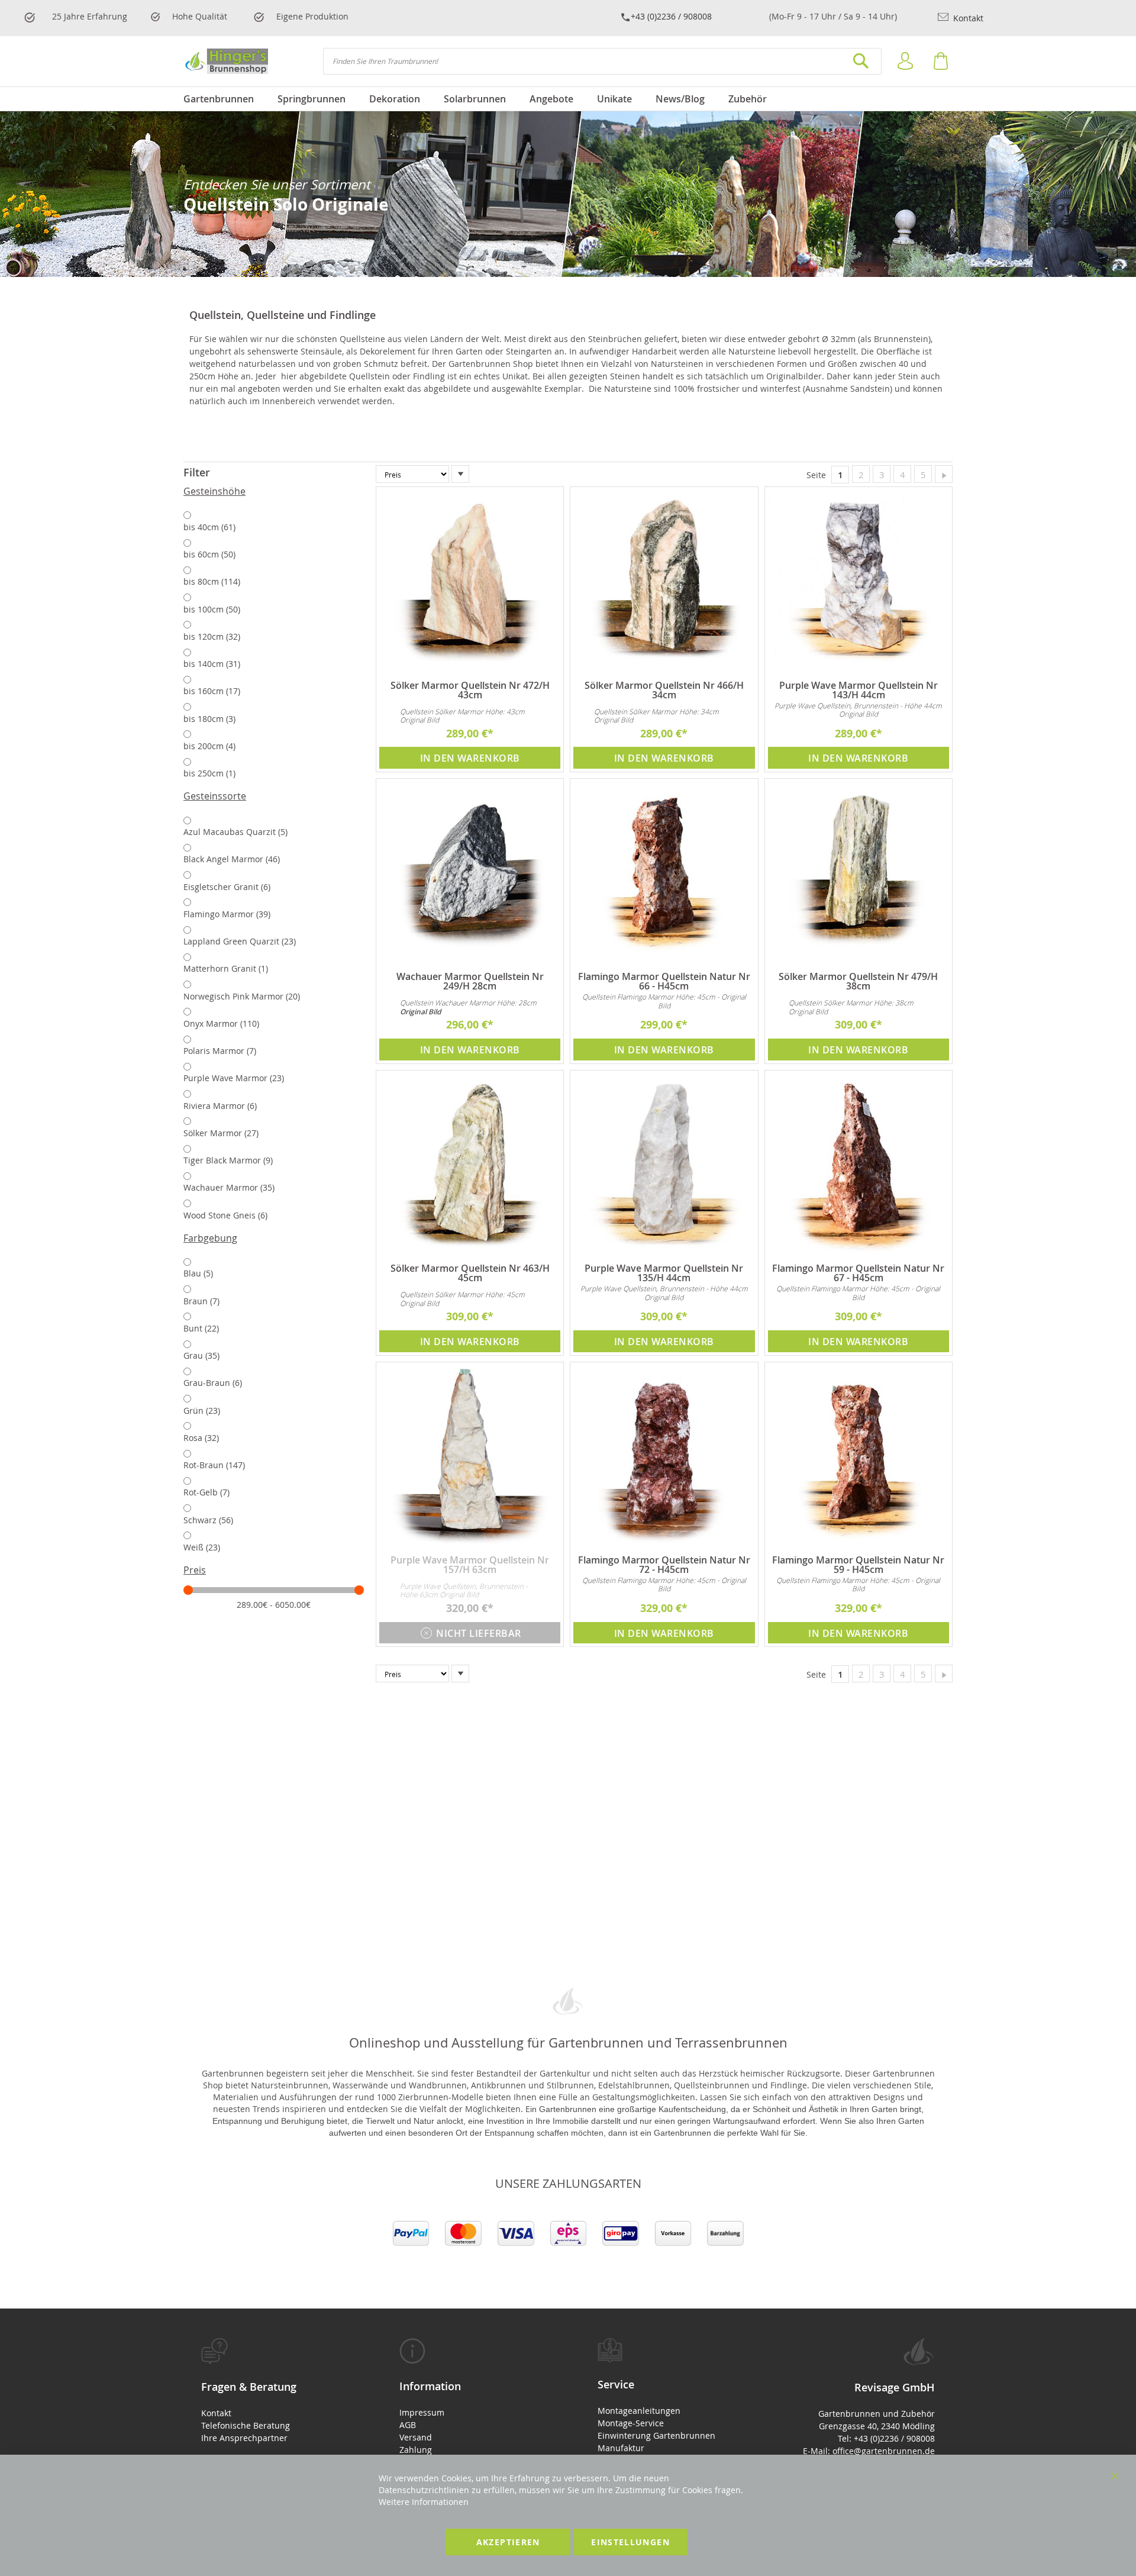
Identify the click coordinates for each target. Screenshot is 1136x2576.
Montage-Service (631, 2423)
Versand (416, 2437)
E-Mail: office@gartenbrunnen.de (869, 2451)
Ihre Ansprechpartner (244, 2438)
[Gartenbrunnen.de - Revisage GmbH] (226, 61)
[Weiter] (944, 474)
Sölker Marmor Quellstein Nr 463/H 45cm (470, 1273)
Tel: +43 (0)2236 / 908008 (886, 2438)
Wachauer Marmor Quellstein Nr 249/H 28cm (470, 981)
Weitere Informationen (424, 2502)
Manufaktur (621, 2448)
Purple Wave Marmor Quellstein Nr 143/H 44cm (859, 690)
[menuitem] (225, 99)
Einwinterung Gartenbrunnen (656, 2435)
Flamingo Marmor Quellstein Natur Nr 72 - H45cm (664, 1565)
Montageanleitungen (639, 2411)
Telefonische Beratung (246, 2425)
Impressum (422, 2412)
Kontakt (967, 18)
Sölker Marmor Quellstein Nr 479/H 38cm (858, 981)
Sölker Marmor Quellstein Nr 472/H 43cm (470, 690)
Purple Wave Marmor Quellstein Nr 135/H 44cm (664, 1273)
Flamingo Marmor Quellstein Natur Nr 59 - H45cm (858, 1565)
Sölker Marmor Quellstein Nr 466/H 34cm (664, 690)
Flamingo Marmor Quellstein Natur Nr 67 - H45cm (858, 1273)
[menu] (568, 99)
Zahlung (416, 2450)
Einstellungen (630, 2542)
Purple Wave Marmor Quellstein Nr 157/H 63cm (470, 1565)
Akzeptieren (508, 2542)
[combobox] (602, 61)
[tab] (274, 473)
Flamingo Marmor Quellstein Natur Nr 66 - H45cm (664, 981)
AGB (408, 2425)
